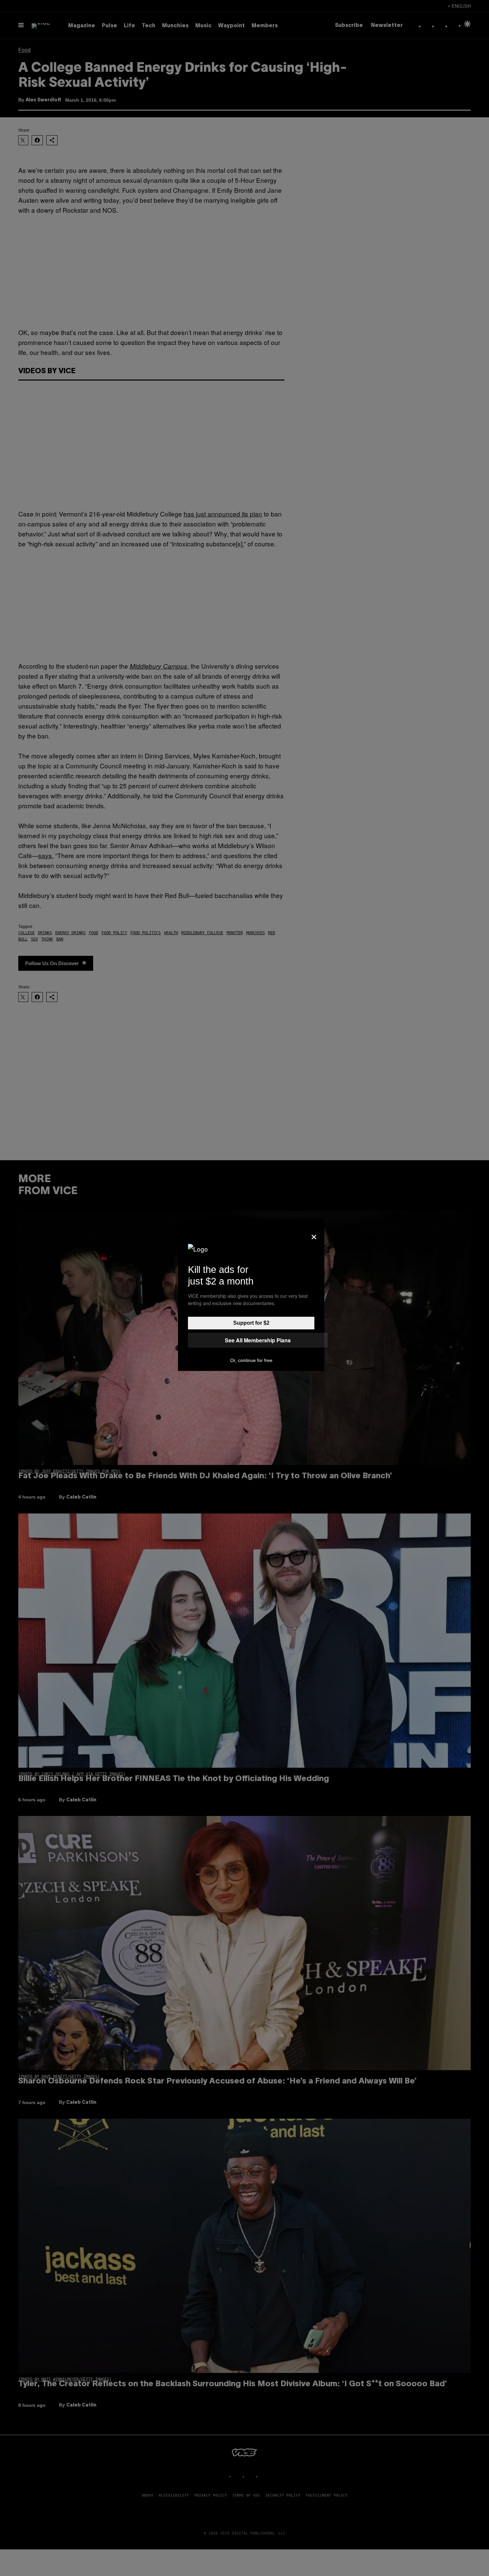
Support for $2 (251, 1323)
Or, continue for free (251, 1360)
